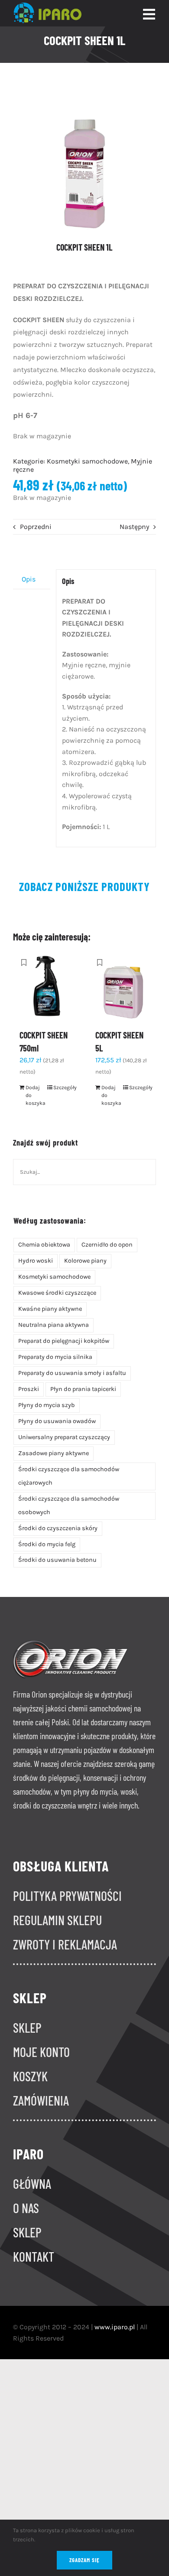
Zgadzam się (84, 2560)
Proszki (29, 1389)
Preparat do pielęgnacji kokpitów (64, 1341)
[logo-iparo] (47, 6)
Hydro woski (36, 1261)
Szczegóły (63, 1087)
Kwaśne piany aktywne (50, 1309)
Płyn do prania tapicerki (83, 1389)
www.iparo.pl (115, 2327)
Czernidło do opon (107, 1245)
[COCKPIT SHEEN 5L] (122, 986)
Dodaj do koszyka (36, 1095)
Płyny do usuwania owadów (57, 1421)
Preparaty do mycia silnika (55, 1357)
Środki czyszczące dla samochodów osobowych (69, 1505)
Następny (134, 527)
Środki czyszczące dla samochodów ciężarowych (69, 1476)
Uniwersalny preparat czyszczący (64, 1437)
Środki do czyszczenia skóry (58, 1528)
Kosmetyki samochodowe (87, 461)
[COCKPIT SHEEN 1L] (84, 160)
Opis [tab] (29, 579)
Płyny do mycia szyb (47, 1405)
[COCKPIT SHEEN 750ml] (47, 986)
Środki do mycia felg (47, 1544)
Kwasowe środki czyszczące (57, 1293)
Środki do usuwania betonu (57, 1560)
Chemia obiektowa (44, 1245)
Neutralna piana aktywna (54, 1325)
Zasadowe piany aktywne (54, 1453)
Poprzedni (36, 527)
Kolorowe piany (85, 1261)
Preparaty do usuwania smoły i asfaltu (72, 1373)
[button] (24, 963)
